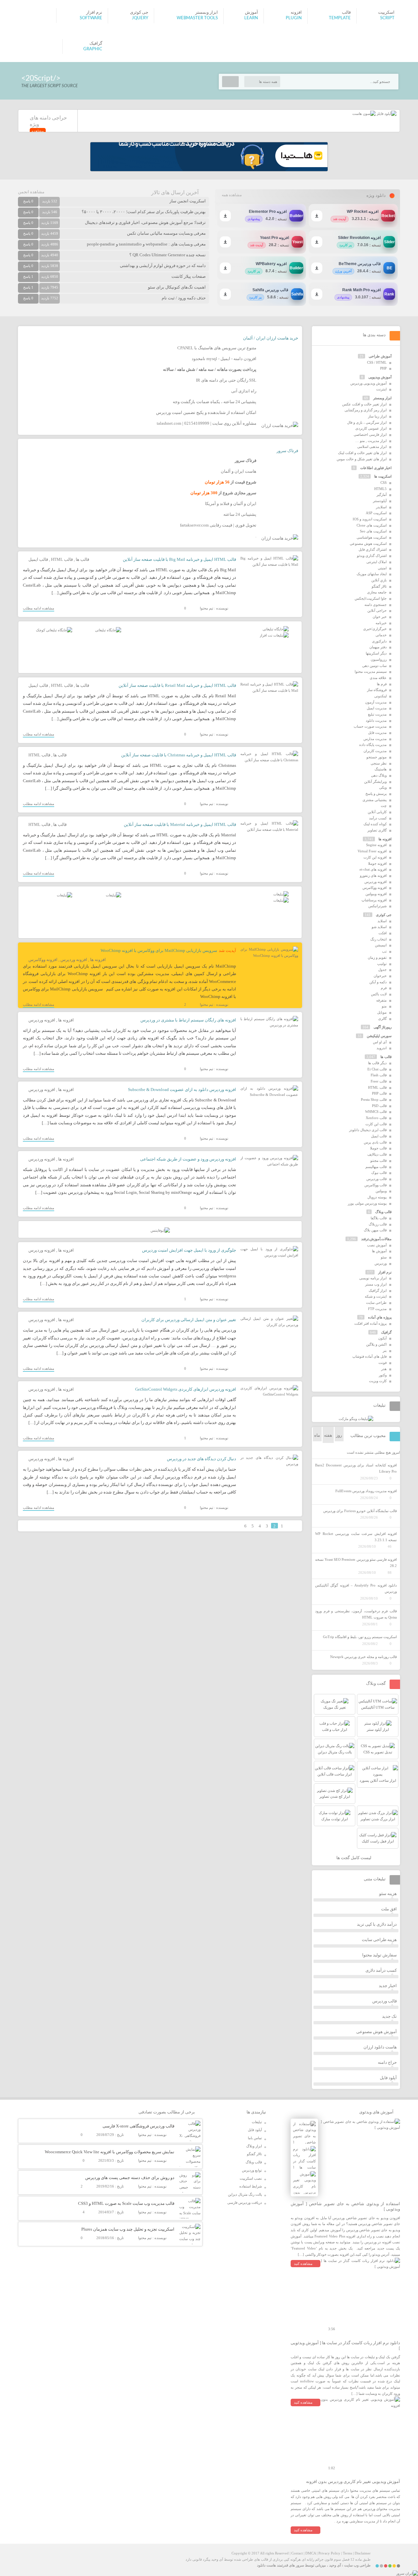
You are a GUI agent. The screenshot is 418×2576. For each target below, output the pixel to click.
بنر (385, 1351)
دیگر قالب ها (377, 1063)
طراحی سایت (376, 1303)
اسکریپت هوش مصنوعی (368, 544)
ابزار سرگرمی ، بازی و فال (367, 422)
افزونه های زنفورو (373, 876)
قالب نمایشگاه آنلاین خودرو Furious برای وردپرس (360, 1511)
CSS (384, 482)
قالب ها (82, 559)
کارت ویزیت (378, 1381)
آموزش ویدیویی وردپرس (369, 383)
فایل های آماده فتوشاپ (370, 1356)
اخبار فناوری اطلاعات (376, 468)
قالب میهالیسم (376, 1167)
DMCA (311, 2553)
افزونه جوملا (377, 863)
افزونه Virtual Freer (372, 851)
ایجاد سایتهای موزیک (372, 574)
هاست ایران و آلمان (239, 471)
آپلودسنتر (380, 501)
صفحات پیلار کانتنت (189, 276)
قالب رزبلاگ (378, 1224)
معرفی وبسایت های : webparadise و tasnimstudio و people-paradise (146, 244)
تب (384, 951)
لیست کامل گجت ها (354, 1858)
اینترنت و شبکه (376, 1296)
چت (384, 806)
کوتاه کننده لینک (375, 824)
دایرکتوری (379, 641)
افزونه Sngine (376, 845)
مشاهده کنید (303, 2264)
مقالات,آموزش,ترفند (376, 1239)
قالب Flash (379, 1075)
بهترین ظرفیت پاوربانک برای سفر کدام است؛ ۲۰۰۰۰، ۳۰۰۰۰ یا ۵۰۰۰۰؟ (144, 212)
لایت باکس (379, 994)
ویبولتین (381, 1191)
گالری (382, 1019)
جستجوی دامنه (376, 605)
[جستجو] (230, 82)
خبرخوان (380, 976)
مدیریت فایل (377, 733)
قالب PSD (379, 1106)
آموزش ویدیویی (380, 377)
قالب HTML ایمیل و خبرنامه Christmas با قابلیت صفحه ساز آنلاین (179, 755)
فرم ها (382, 684)
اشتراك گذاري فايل (373, 549)
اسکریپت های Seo (373, 531)
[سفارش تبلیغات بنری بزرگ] (276, 629)
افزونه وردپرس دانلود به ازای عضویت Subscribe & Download (182, 1090)
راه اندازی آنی (244, 391)
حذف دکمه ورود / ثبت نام (184, 298)
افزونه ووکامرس (43, 960)
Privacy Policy (329, 2553)
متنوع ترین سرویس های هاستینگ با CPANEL (217, 348)
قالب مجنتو (378, 1161)
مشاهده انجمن (31, 192)
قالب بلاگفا (379, 1218)
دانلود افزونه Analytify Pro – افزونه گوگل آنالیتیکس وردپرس (356, 1588)
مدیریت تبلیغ (377, 714)
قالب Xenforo (376, 1118)
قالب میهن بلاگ (375, 1230)
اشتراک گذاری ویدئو (372, 556)
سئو (384, 1257)
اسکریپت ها (383, 476)
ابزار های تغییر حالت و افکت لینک (362, 453)
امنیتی (382, 568)
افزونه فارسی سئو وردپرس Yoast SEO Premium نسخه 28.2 (356, 1563)
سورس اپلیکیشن (379, 1036)
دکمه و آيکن (378, 982)
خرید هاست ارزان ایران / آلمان (271, 338)
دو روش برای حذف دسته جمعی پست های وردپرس (130, 2178)
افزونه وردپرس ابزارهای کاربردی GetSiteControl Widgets (186, 1389)
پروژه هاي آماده (380, 1317)
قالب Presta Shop (374, 1099)
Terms (347, 2553)
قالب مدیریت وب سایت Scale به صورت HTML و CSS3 (126, 2203)
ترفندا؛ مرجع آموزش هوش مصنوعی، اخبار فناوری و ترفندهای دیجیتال (145, 222)
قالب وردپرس (377, 1179)
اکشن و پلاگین (376, 1344)
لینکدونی (380, 696)
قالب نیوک (379, 1173)
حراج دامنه (387, 2062)
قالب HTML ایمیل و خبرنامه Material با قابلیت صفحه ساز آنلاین (180, 824)
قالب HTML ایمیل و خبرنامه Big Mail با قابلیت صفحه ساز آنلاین (179, 559)
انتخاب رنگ (378, 939)
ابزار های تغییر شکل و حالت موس (362, 459)
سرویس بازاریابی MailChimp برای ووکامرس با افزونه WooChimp (159, 950)
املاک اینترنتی (377, 562)
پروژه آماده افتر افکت (370, 1323)
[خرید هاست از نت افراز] (274, 635)
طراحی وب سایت (357, 2565)
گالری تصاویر (377, 830)
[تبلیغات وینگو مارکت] (356, 1419)
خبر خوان (380, 617)
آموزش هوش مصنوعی (377, 2032)
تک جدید (389, 2016)
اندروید (382, 1048)
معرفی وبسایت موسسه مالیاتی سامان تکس (166, 233)
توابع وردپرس (252, 2170)
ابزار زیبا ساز (377, 416)
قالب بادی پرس (375, 1142)
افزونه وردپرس (74, 960)
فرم (384, 988)
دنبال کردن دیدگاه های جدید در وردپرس (201, 1459)
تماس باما (255, 2138)
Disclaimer (363, 2553)
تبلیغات (257, 2122)
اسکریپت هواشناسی (372, 537)
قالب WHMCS (376, 1112)
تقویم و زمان (377, 957)
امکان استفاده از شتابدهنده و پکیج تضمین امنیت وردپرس (206, 412)
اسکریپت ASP (376, 513)
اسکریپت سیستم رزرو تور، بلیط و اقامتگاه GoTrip (360, 1637)
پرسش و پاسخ (376, 794)
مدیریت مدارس (375, 739)
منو (384, 1006)
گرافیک (386, 1332)
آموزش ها (379, 1251)
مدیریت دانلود (376, 720)
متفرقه (381, 1000)
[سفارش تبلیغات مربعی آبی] (108, 630)
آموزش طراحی (380, 356)
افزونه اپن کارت (375, 857)
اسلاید (382, 921)
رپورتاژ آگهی (383, 1027)
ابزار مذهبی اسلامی (372, 447)
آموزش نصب (377, 1245)
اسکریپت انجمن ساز (188, 201)
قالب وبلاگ (383, 1212)
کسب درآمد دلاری (381, 1970)
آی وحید (335, 2565)
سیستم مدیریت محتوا (371, 672)
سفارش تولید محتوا (379, 1955)
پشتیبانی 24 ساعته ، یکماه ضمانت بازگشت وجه (215, 402)
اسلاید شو (379, 927)
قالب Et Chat (377, 1069)
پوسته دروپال (377, 1197)
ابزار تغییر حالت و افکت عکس (364, 404)
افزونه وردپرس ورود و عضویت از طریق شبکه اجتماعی (188, 1159)
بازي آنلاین (379, 580)
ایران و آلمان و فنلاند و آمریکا (231, 504)
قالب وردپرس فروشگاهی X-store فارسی (138, 2126)
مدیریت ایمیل (377, 708)
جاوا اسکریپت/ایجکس (371, 598)
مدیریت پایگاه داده (373, 745)
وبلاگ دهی (379, 775)
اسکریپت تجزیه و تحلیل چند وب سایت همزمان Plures (128, 2229)
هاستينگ (381, 769)
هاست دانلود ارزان (380, 2047)
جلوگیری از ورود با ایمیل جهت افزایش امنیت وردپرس (189, 1250)
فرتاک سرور (287, 451)
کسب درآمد (378, 818)
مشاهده (38, 131)
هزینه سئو (388, 1894)
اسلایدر (381, 507)
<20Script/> (41, 78)
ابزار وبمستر (382, 398)
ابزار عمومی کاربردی (371, 428)
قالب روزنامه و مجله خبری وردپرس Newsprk (363, 1657)
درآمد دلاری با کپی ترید (377, 1924)
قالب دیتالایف (377, 1154)
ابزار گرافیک (378, 1290)
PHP (383, 368)
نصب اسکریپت (251, 2178)
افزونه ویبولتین (376, 894)
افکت (383, 933)
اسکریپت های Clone (372, 525)
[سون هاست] (364, 114)
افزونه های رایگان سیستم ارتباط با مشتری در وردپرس (188, 1020)
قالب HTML (62, 559)
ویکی (383, 787)
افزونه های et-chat (373, 869)
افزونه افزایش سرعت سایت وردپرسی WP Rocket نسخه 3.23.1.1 (356, 1537)
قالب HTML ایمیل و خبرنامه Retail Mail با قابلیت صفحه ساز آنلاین (177, 685)
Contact (297, 2553)
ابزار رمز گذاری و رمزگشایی (366, 410)
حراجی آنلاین (377, 610)
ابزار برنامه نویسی (373, 1278)
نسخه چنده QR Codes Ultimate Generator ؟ (168, 255)
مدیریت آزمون (376, 702)
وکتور (383, 1375)
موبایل (382, 1012)
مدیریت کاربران (375, 751)
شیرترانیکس (378, 906)
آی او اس (380, 1042)
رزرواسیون (379, 659)
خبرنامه (381, 623)
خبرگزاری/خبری (375, 629)
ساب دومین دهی (374, 666)
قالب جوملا (378, 1148)
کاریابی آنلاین (377, 812)
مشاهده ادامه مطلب (39, 608)
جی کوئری (384, 915)
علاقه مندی (378, 678)
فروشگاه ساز (377, 690)
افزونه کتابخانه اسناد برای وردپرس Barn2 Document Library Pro (356, 1468)
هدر (384, 1369)
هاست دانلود (266, 2565)
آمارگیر (382, 495)
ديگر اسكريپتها (376, 653)
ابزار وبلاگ (254, 2146)
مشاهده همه (232, 195)
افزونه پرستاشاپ (374, 900)
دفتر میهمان (378, 647)
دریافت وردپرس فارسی (245, 2203)
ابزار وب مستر (376, 1284)
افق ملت (389, 1909)
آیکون (382, 1338)
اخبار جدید (388, 1986)
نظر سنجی (379, 763)
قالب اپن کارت (376, 1124)
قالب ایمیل (38, 559)
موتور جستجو (377, 757)
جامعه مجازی (377, 592)
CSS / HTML (377, 362)
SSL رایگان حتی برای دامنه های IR (226, 380)
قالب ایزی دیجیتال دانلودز (368, 1130)
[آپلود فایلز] (386, 114)
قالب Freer (379, 1081)
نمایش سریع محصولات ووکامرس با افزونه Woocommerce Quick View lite (110, 2152)
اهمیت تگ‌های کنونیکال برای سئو (177, 287)
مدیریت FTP (377, 1309)
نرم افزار (385, 1272)
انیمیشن (381, 945)
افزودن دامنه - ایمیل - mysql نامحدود (224, 359)
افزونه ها (98, 960)
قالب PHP (379, 1093)
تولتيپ (382, 964)
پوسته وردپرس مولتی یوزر (367, 1203)
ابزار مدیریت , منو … (371, 441)
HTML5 (380, 489)
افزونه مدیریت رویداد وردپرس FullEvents (366, 1491)
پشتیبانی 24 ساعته (240, 514)
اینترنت (381, 389)
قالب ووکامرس (376, 1185)
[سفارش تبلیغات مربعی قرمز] (54, 630)
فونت (383, 1363)
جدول (382, 970)
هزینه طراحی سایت (379, 1940)
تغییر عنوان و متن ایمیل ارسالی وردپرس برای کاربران (189, 1320)
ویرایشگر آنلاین (375, 782)
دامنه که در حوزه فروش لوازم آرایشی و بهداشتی (163, 266)
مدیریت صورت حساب (370, 726)
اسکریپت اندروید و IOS (370, 519)
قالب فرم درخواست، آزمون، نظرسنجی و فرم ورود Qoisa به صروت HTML (356, 1614)
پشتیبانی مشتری (375, 800)
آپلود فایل (388, 2078)
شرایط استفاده (251, 2186)
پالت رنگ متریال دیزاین (245, 2194)
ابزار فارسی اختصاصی (370, 435)
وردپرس (381, 1263)
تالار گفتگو (379, 586)
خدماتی (381, 635)
